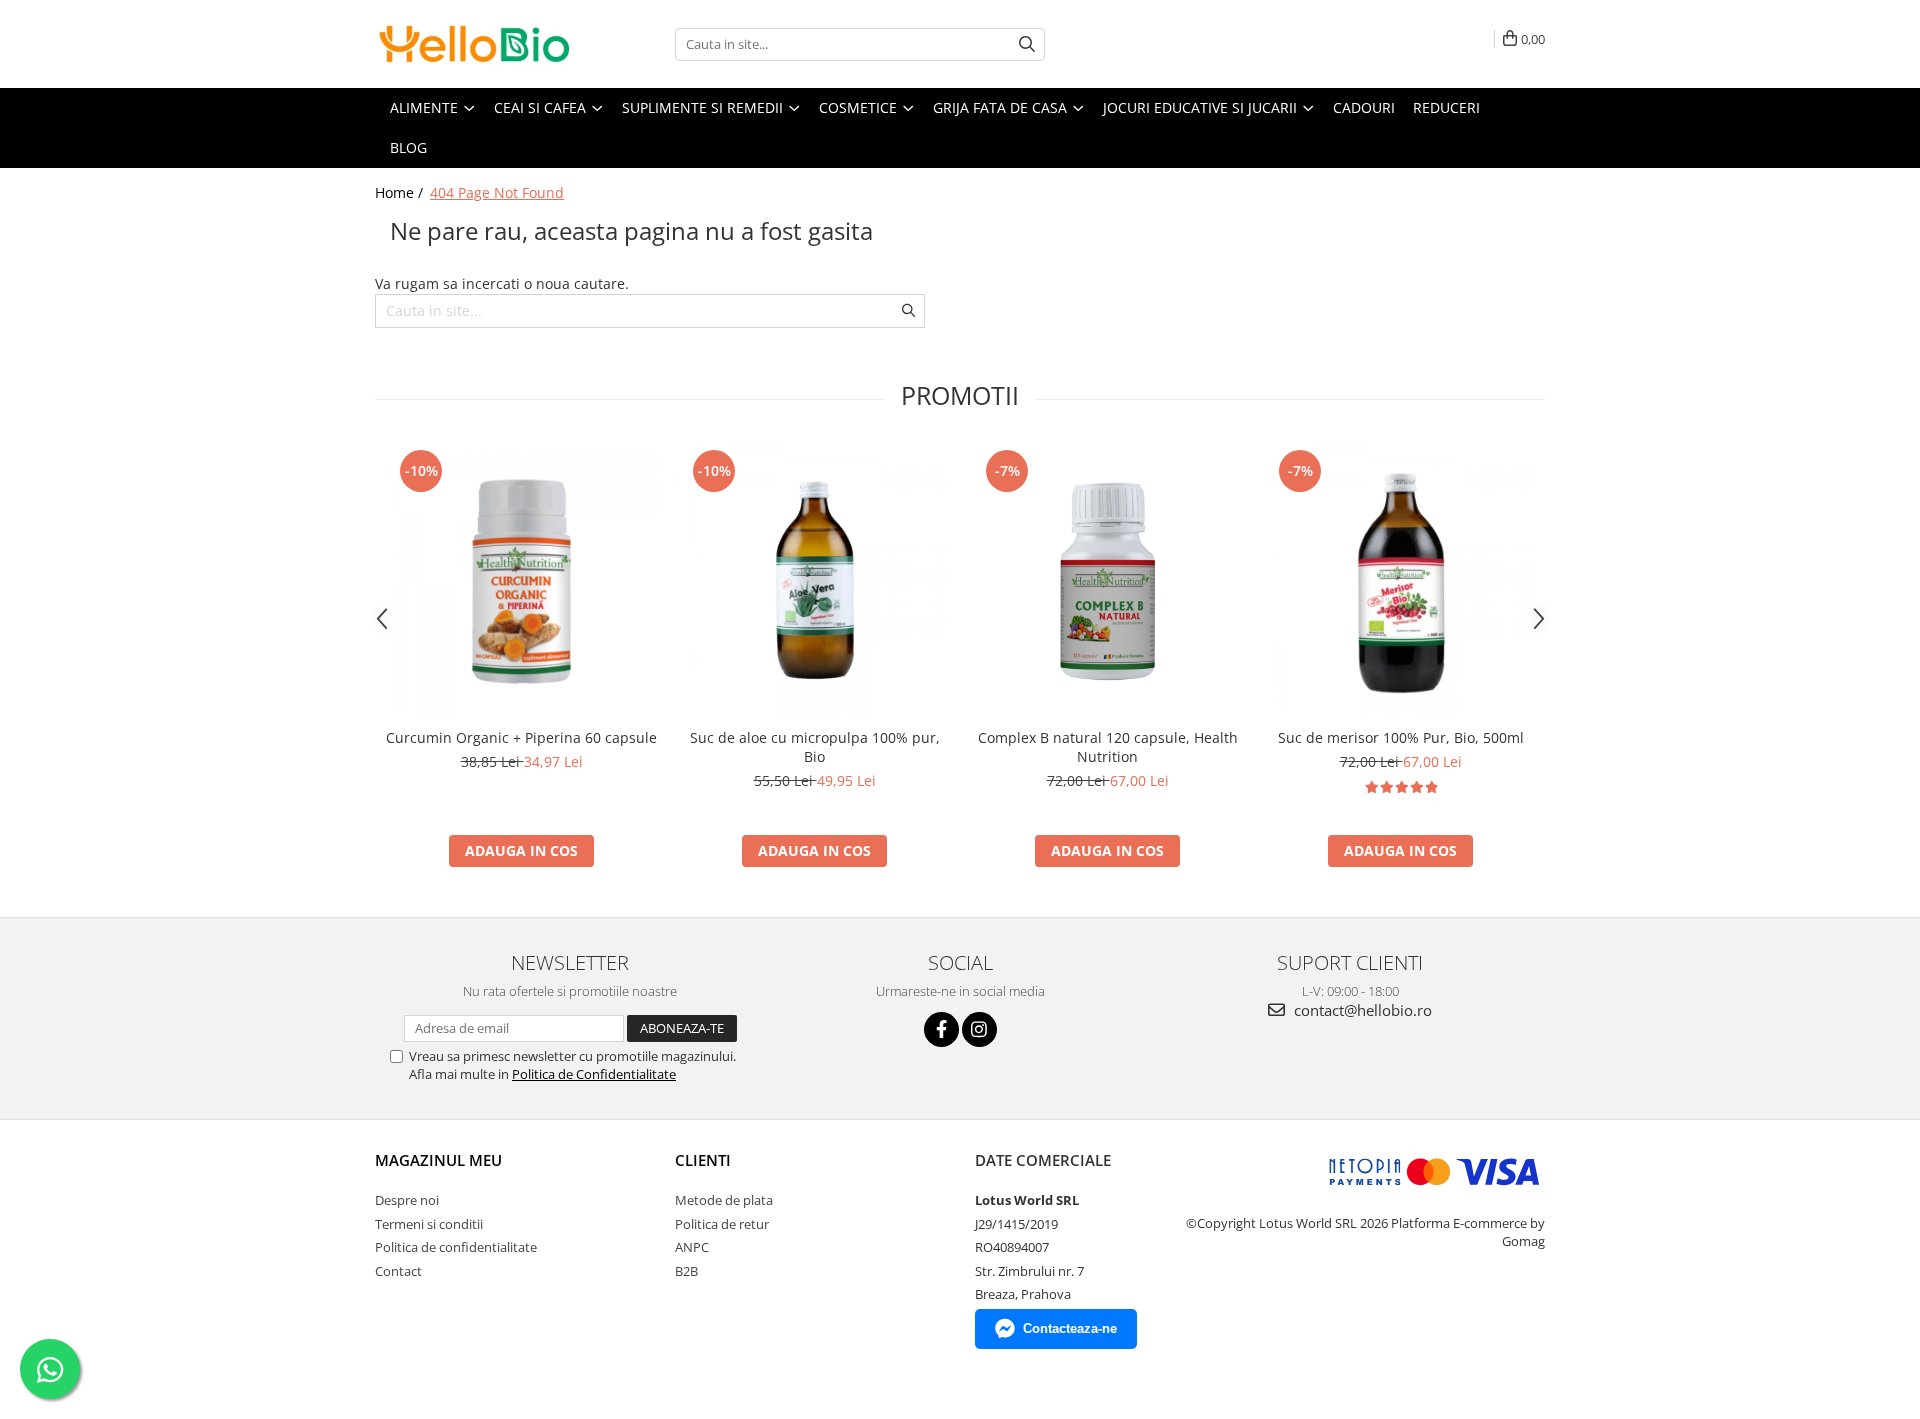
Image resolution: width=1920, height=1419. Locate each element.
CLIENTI (703, 1160)
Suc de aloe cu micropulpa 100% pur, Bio (815, 747)
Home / (401, 192)
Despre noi (407, 1200)
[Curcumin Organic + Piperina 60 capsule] (521, 581)
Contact (398, 1271)
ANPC (692, 1247)
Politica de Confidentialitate (594, 1074)
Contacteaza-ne (1070, 1328)
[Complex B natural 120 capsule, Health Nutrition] (1107, 581)
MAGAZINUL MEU (438, 1160)
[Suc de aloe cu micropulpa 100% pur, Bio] (814, 581)
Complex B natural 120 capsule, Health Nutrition (1108, 747)
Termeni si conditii (429, 1224)
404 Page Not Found (497, 192)
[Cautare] (1027, 44)
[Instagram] (979, 1029)
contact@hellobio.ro (1361, 1010)
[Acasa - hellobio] (475, 44)
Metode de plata (724, 1200)
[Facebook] (941, 1029)
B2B (686, 1271)
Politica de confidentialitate (456, 1247)
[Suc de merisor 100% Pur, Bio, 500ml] (1400, 581)
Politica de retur (722, 1224)
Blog (408, 147)
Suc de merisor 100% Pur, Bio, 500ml (1401, 737)
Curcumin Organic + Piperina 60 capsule (521, 737)
